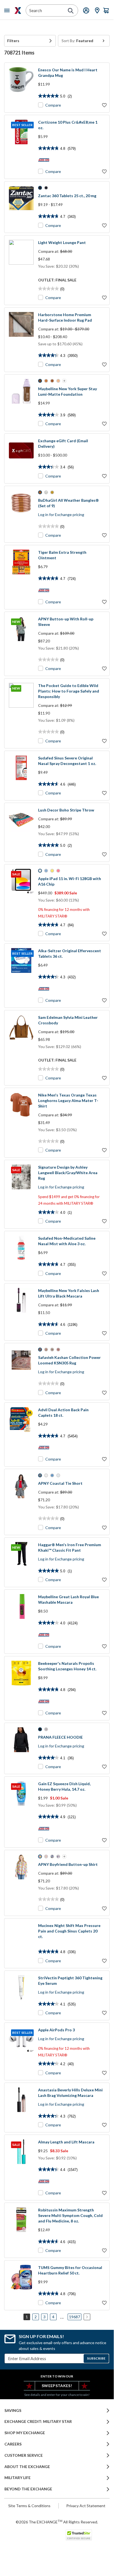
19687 (75, 2317)
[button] (30, 41)
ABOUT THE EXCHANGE (27, 2467)
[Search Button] (71, 11)
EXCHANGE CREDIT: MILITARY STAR (38, 2422)
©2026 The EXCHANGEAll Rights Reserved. (57, 2522)
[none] (30, 41)
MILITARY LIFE (18, 2478)
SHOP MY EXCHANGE (25, 2433)
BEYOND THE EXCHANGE (28, 2489)
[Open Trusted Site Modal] (79, 2535)
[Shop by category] (8, 10)
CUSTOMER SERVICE (24, 2455)
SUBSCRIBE (96, 2358)
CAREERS (13, 2444)
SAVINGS (13, 2411)
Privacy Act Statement (86, 2506)
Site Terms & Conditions (29, 2506)
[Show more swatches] (64, 381)
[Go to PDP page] (21, 88)
